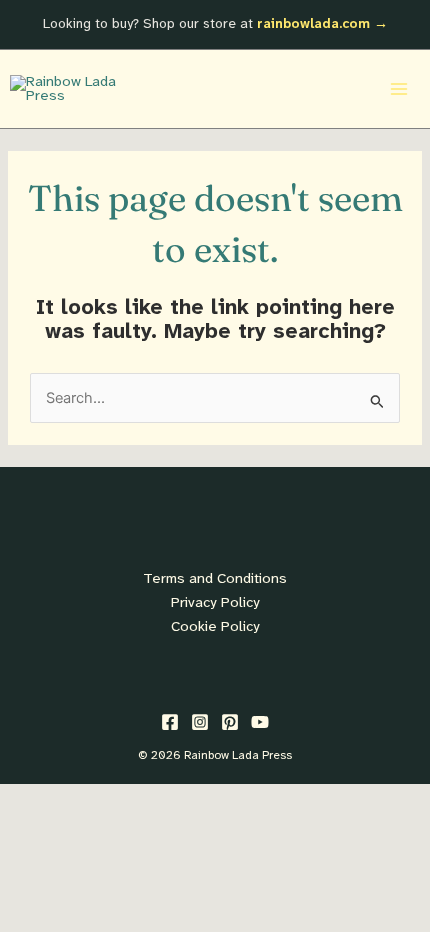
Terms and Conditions (215, 579)
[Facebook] (170, 722)
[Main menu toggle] (399, 89)
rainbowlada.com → (322, 24)
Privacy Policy (215, 603)
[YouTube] (260, 722)
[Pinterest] (230, 722)
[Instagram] (200, 722)
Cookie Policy (215, 627)
